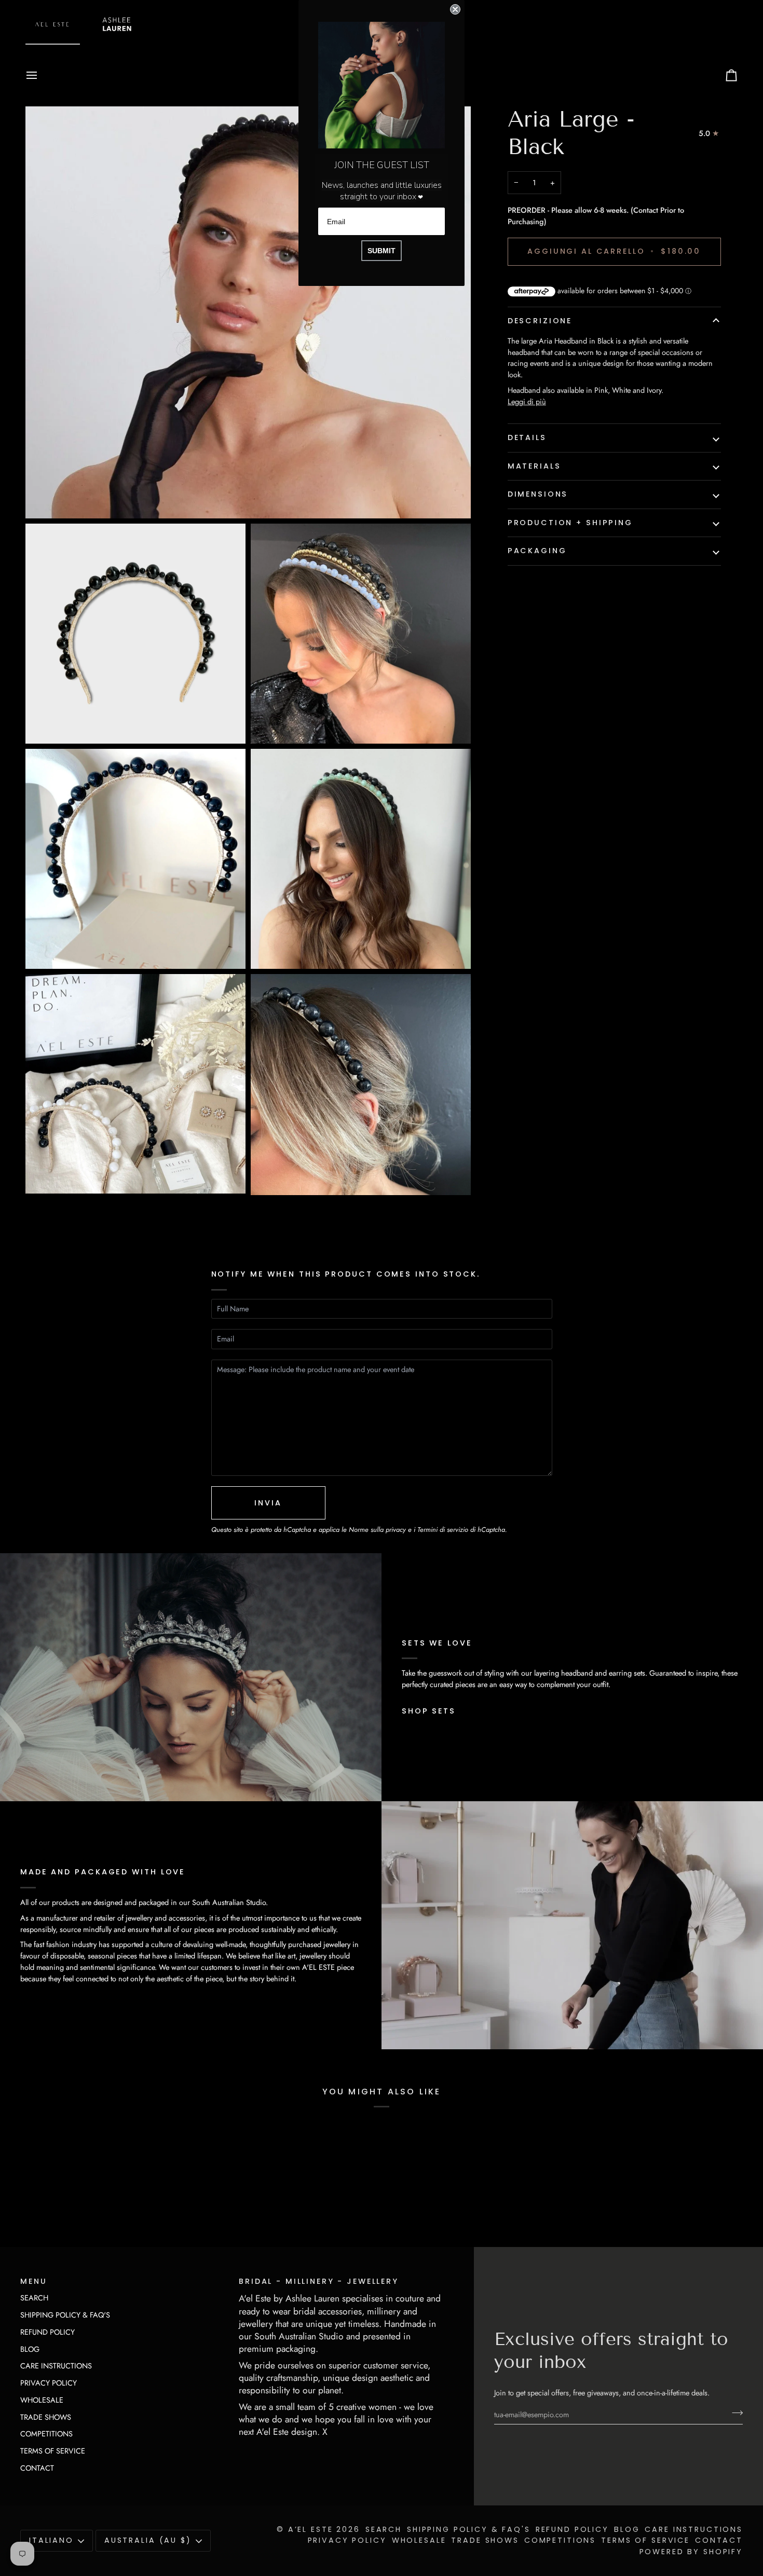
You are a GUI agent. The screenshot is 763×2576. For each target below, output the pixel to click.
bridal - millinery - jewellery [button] (319, 2281)
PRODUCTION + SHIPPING (570, 523)
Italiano (51, 2540)
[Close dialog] (455, 9)
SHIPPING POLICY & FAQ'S (65, 2315)
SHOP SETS (429, 1711)
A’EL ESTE (311, 2529)
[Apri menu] (41, 75)
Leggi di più (527, 401)
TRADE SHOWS (46, 2417)
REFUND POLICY (47, 2332)
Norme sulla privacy (377, 1530)
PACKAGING (537, 551)
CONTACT (37, 2468)
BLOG (30, 2349)
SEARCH (34, 2298)
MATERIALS (534, 466)
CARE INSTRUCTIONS (56, 2366)
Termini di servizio (443, 1530)
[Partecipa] (734, 2413)
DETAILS (527, 437)
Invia (268, 1503)
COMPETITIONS (46, 2434)
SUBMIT (382, 251)
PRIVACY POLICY (49, 2383)
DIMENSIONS (538, 494)
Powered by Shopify (691, 2552)
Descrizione (540, 321)
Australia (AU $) (148, 2540)
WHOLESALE (42, 2400)
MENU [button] (33, 2281)
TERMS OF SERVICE (53, 2451)
